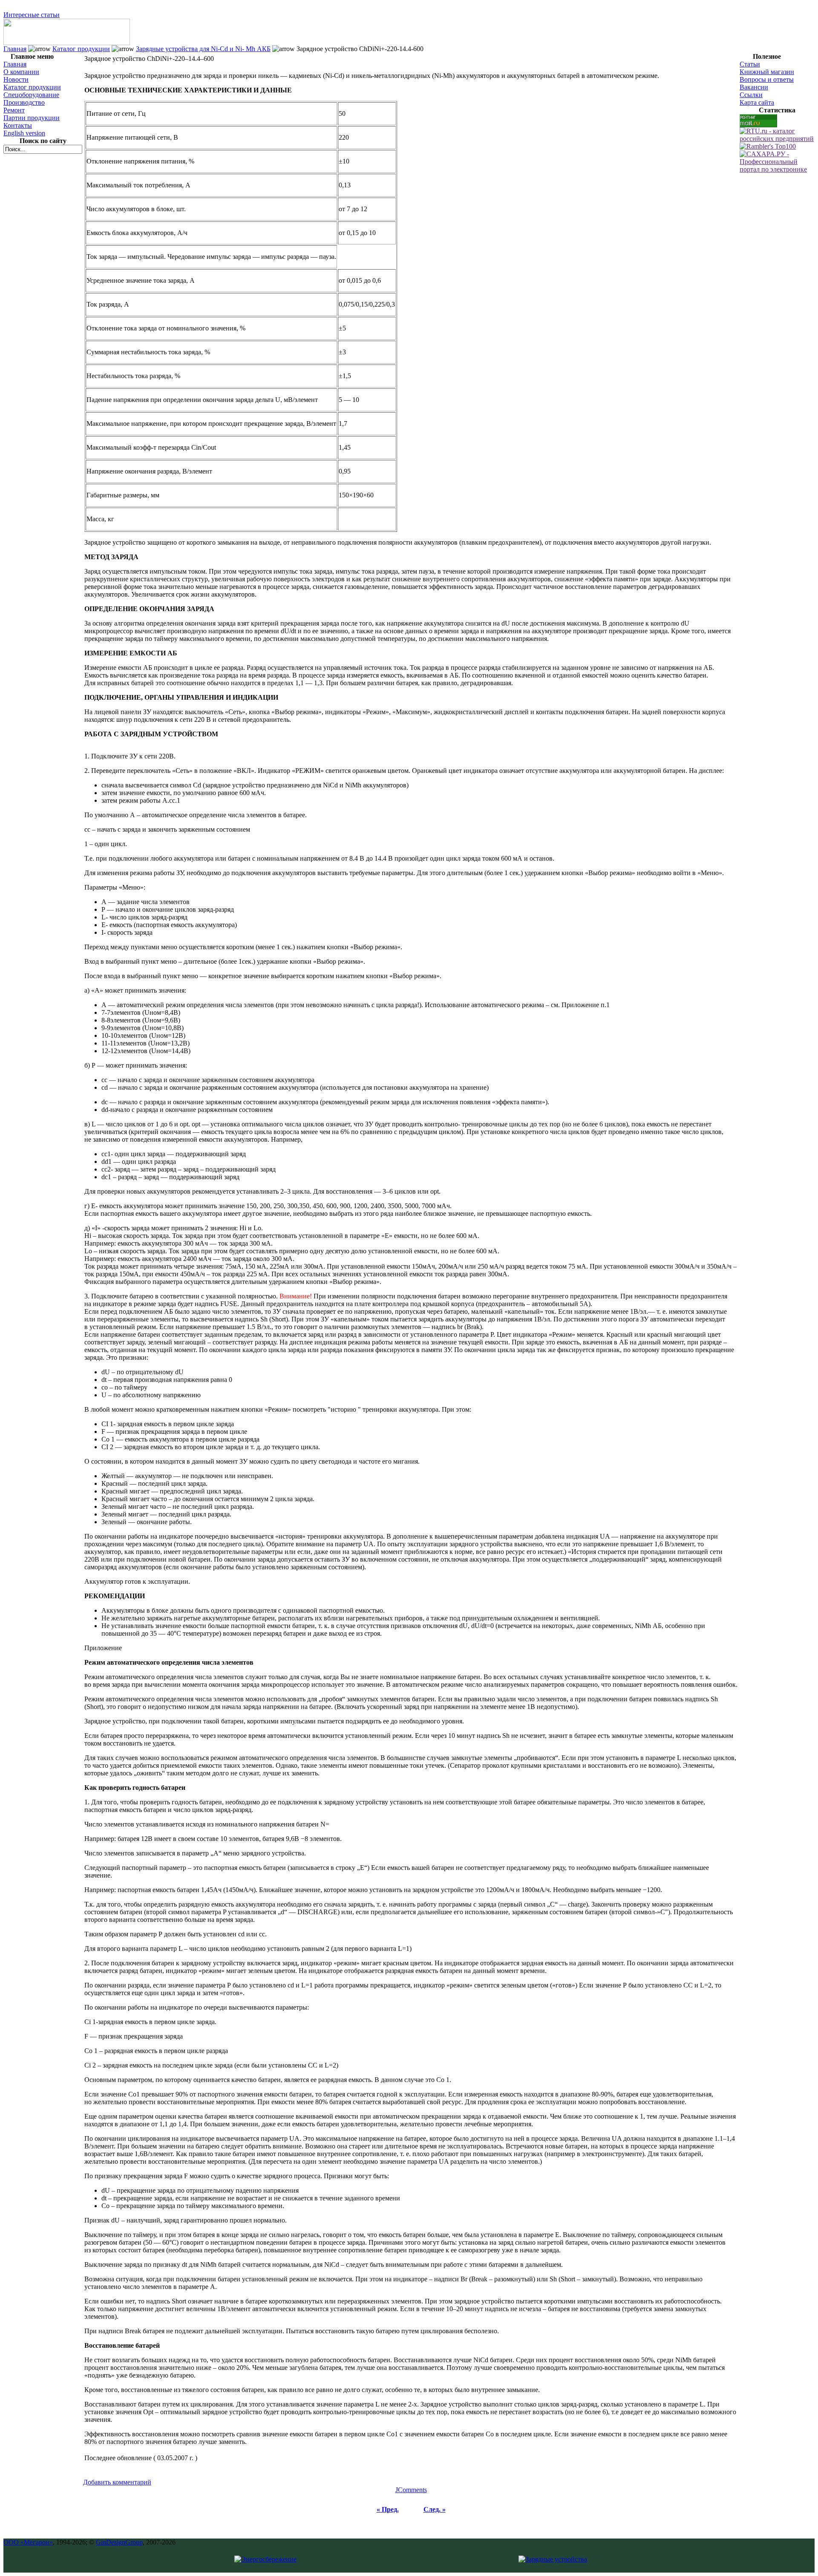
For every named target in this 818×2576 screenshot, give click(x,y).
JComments (411, 2490)
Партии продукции (32, 118)
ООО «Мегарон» (28, 2542)
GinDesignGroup (119, 2542)
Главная (15, 49)
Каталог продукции (81, 49)
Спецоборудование (31, 95)
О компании (21, 72)
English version (24, 133)
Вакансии (754, 87)
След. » (435, 2509)
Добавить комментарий (117, 2482)
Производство (24, 102)
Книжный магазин (767, 72)
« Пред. (388, 2509)
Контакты (18, 125)
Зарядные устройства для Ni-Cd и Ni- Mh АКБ (203, 49)
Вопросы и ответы (767, 79)
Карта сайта (757, 102)
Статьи (750, 64)
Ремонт (14, 110)
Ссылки (751, 95)
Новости (16, 79)
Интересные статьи (32, 15)
